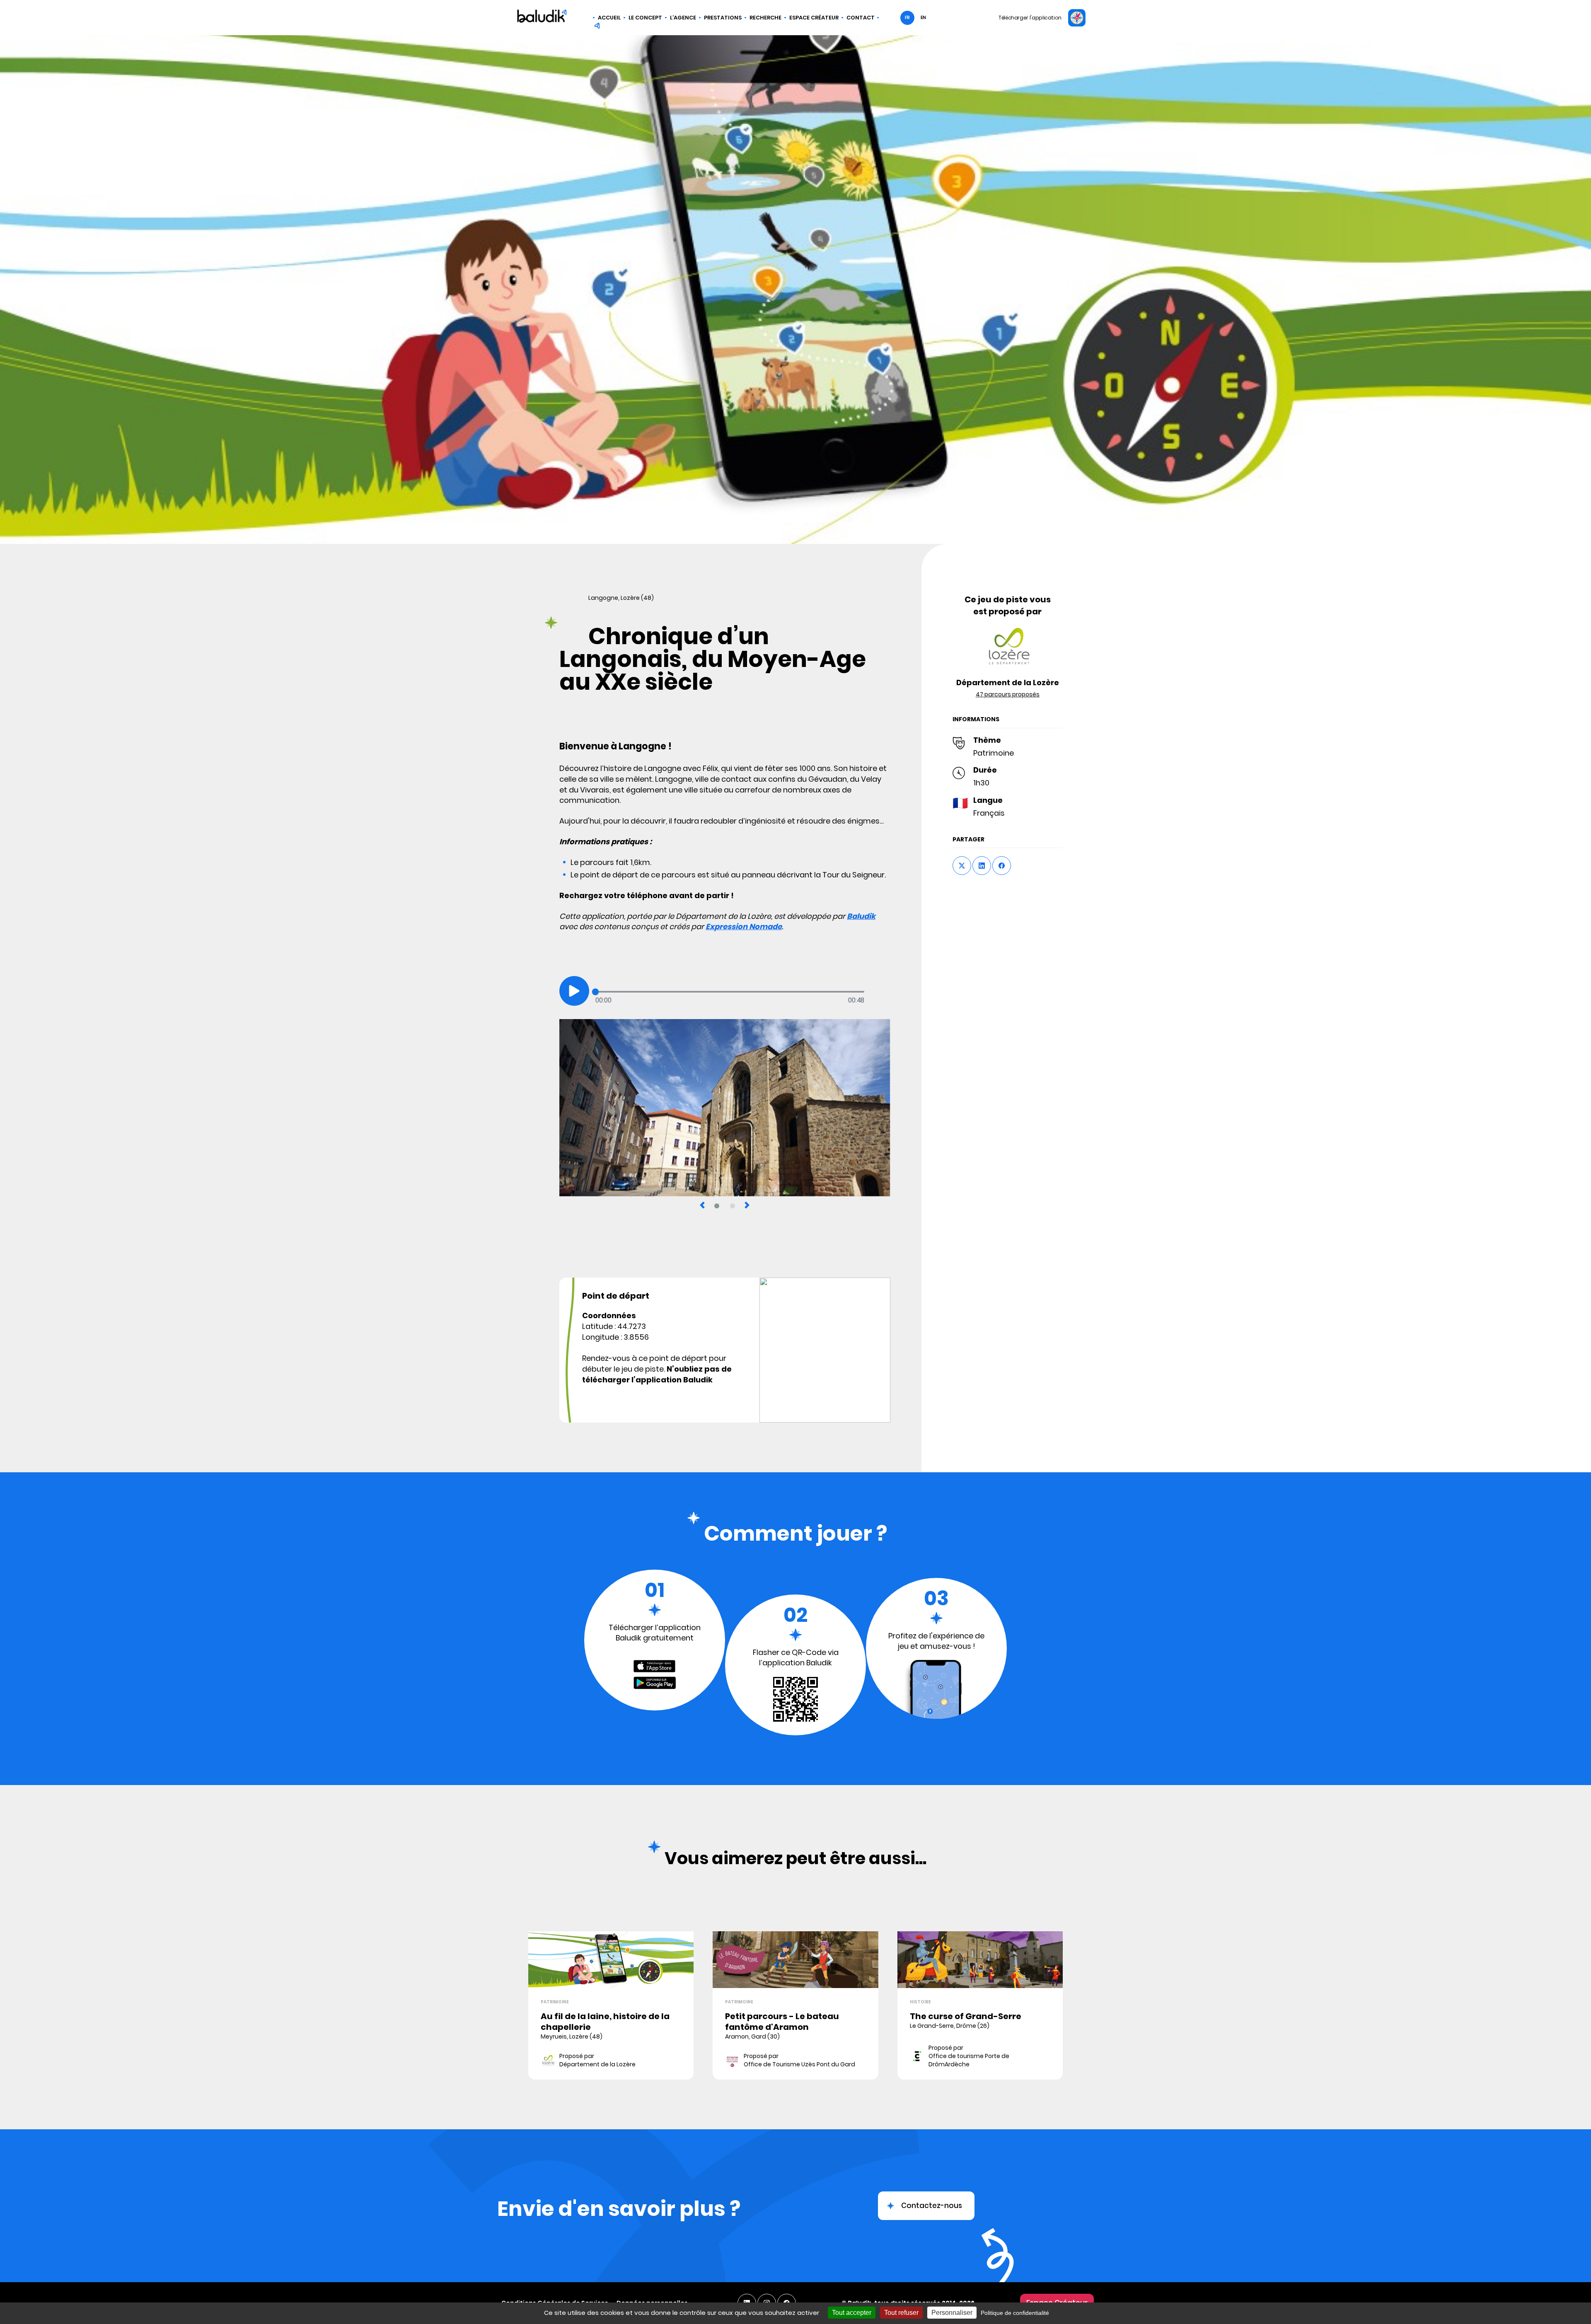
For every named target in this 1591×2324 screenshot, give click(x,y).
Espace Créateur (814, 18)
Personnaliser (952, 2313)
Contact (861, 18)
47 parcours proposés (1008, 694)
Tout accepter (852, 2313)
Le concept (645, 18)
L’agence (683, 18)
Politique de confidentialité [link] (1015, 2313)
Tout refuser (901, 2313)
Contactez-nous (932, 2206)
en (923, 18)
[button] (574, 991)
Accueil (609, 18)
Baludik (861, 916)
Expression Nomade (744, 926)
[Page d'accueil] (542, 17)
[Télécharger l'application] (1077, 18)
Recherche (765, 18)
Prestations (723, 18)
